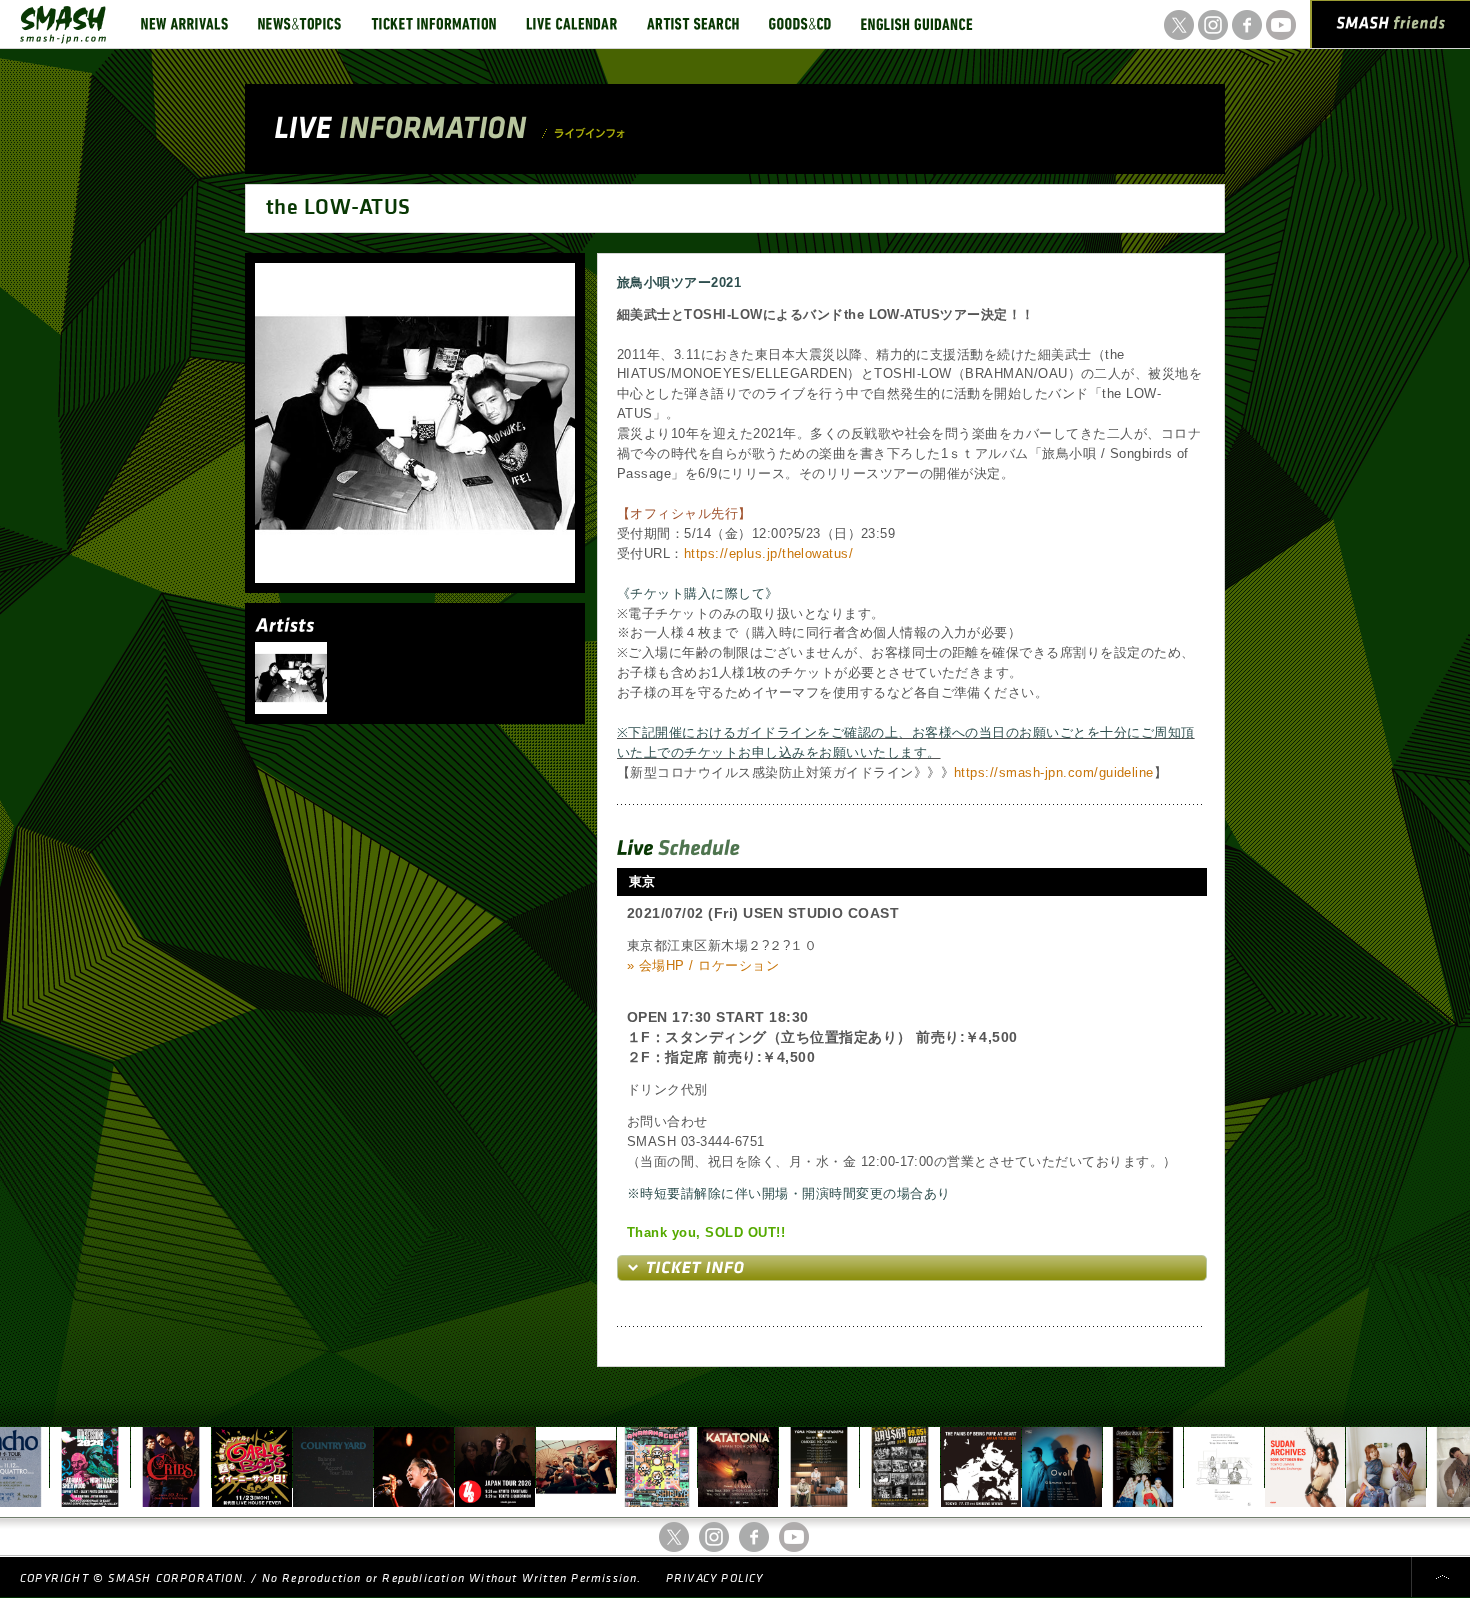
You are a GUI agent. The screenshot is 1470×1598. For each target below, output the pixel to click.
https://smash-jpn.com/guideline (1054, 772)
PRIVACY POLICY (715, 1578)
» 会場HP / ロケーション (703, 965)
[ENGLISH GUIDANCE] (917, 24)
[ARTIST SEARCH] (693, 24)
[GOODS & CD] (800, 24)
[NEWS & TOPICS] (299, 24)
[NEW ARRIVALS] (184, 24)
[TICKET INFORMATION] (433, 24)
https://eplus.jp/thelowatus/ (768, 553)
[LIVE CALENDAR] (571, 24)
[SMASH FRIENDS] (1391, 28)
